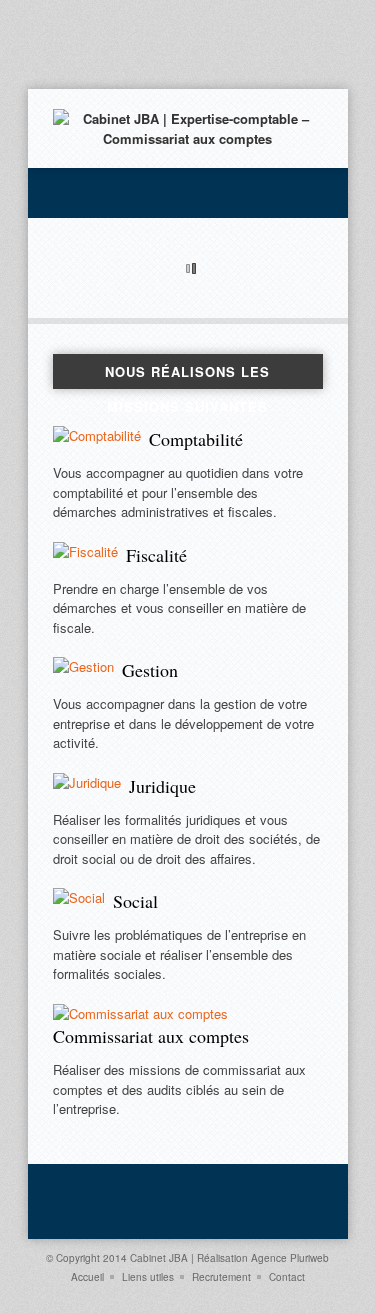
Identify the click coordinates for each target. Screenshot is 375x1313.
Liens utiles (148, 1277)
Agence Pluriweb (290, 1258)
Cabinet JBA (159, 1258)
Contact (287, 1277)
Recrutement (221, 1277)
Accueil (87, 1277)
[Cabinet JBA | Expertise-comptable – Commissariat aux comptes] (188, 138)
